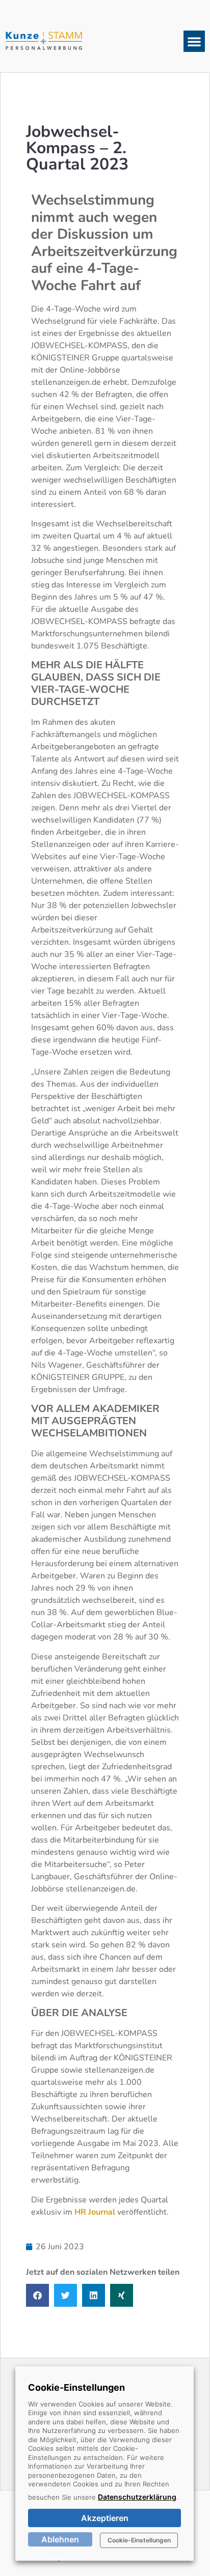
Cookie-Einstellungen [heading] (76, 2387)
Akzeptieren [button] (105, 2518)
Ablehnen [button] (60, 2539)
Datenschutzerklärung (137, 2497)
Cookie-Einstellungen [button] (139, 2540)
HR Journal (95, 2212)
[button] (194, 41)
